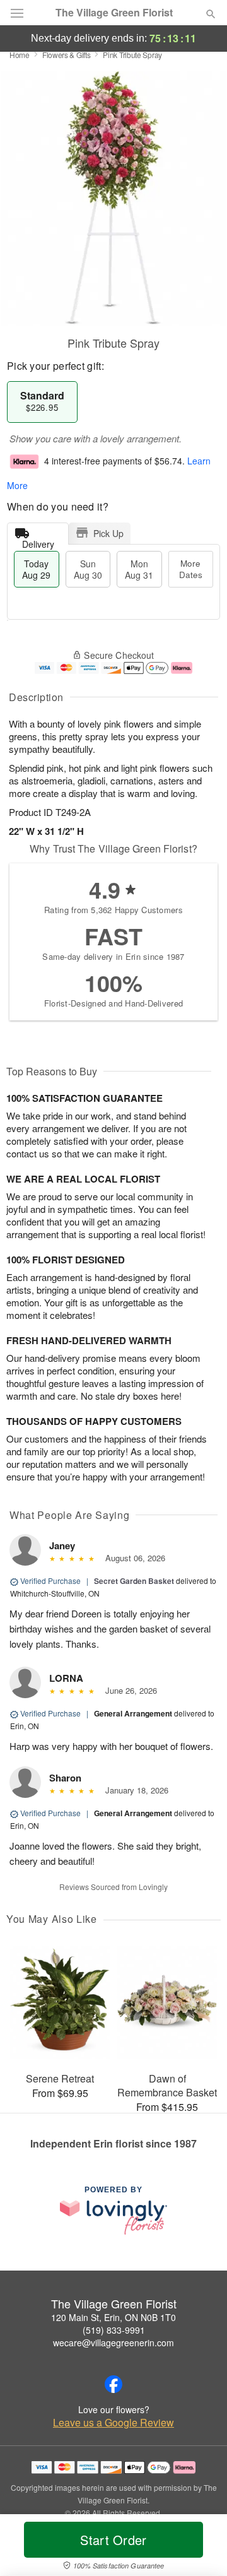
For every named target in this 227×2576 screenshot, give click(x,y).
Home (20, 55)
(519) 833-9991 (114, 2330)
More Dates (191, 569)
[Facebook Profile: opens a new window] (113, 2384)
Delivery (38, 541)
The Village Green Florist (114, 13)
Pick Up (108, 533)
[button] (200, 2548)
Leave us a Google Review (113, 2423)
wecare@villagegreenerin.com (113, 2343)
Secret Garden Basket (134, 1581)
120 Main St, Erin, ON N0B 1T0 (113, 2317)
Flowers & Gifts (67, 55)
